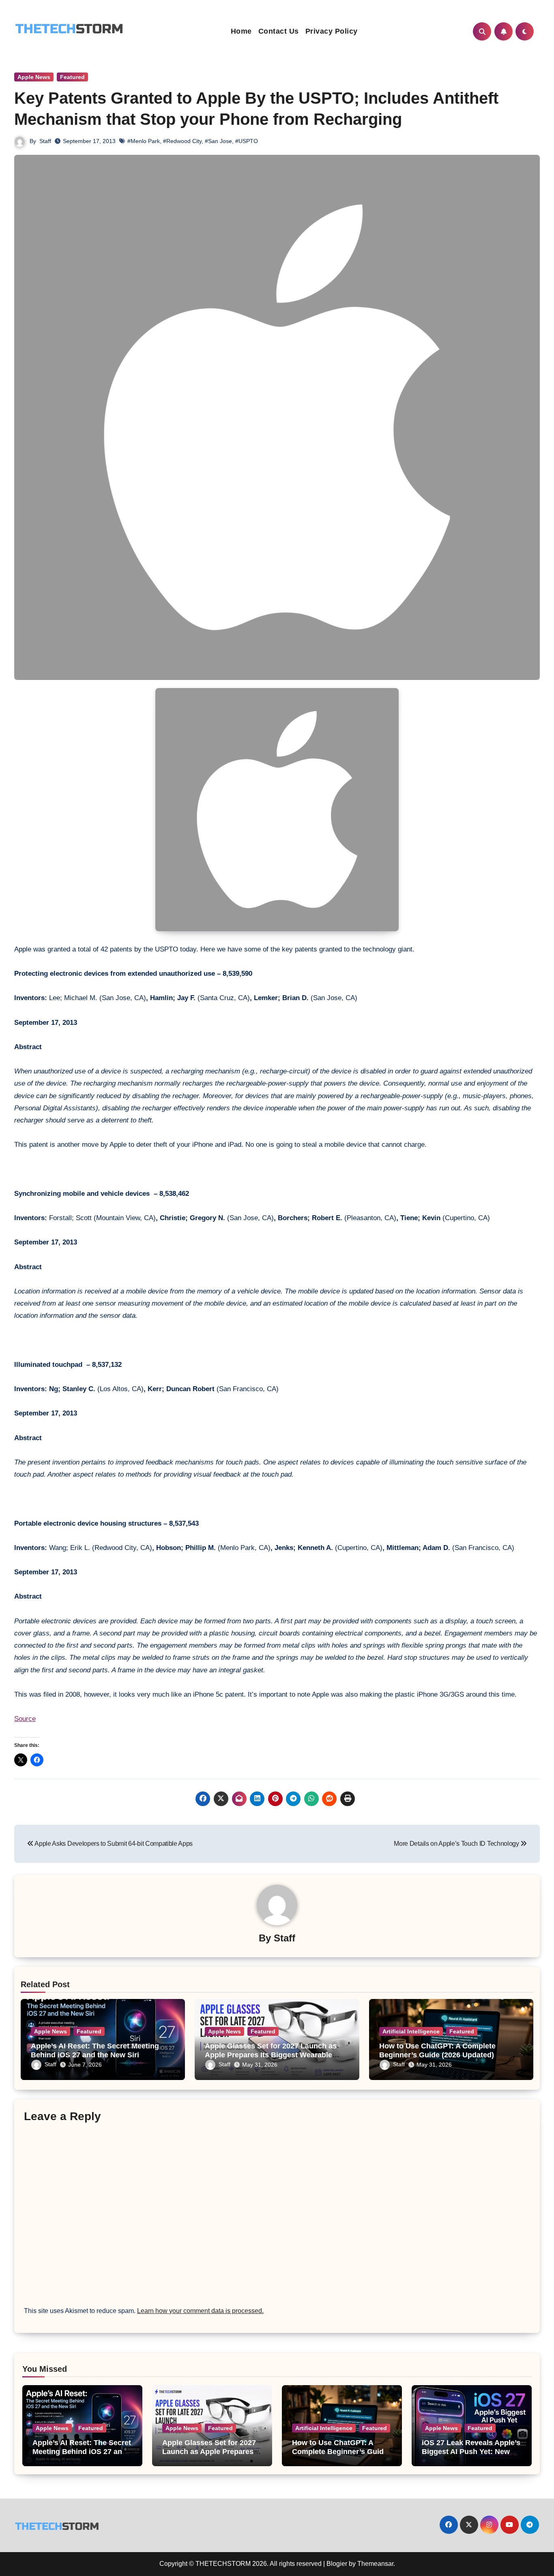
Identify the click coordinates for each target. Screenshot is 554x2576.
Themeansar (375, 2564)
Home (241, 31)
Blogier (337, 2564)
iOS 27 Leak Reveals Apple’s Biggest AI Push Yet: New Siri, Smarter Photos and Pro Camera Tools (471, 2456)
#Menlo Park (144, 141)
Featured (72, 77)
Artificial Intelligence (411, 2031)
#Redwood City (182, 141)
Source (25, 1719)
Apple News (34, 77)
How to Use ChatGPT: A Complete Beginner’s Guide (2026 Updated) (437, 2050)
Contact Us (279, 31)
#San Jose (218, 141)
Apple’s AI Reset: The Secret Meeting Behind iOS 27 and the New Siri (95, 2050)
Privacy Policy (332, 31)
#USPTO (247, 141)
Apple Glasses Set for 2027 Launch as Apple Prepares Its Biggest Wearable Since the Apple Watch (271, 2055)
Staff (45, 141)
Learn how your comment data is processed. (200, 2311)
